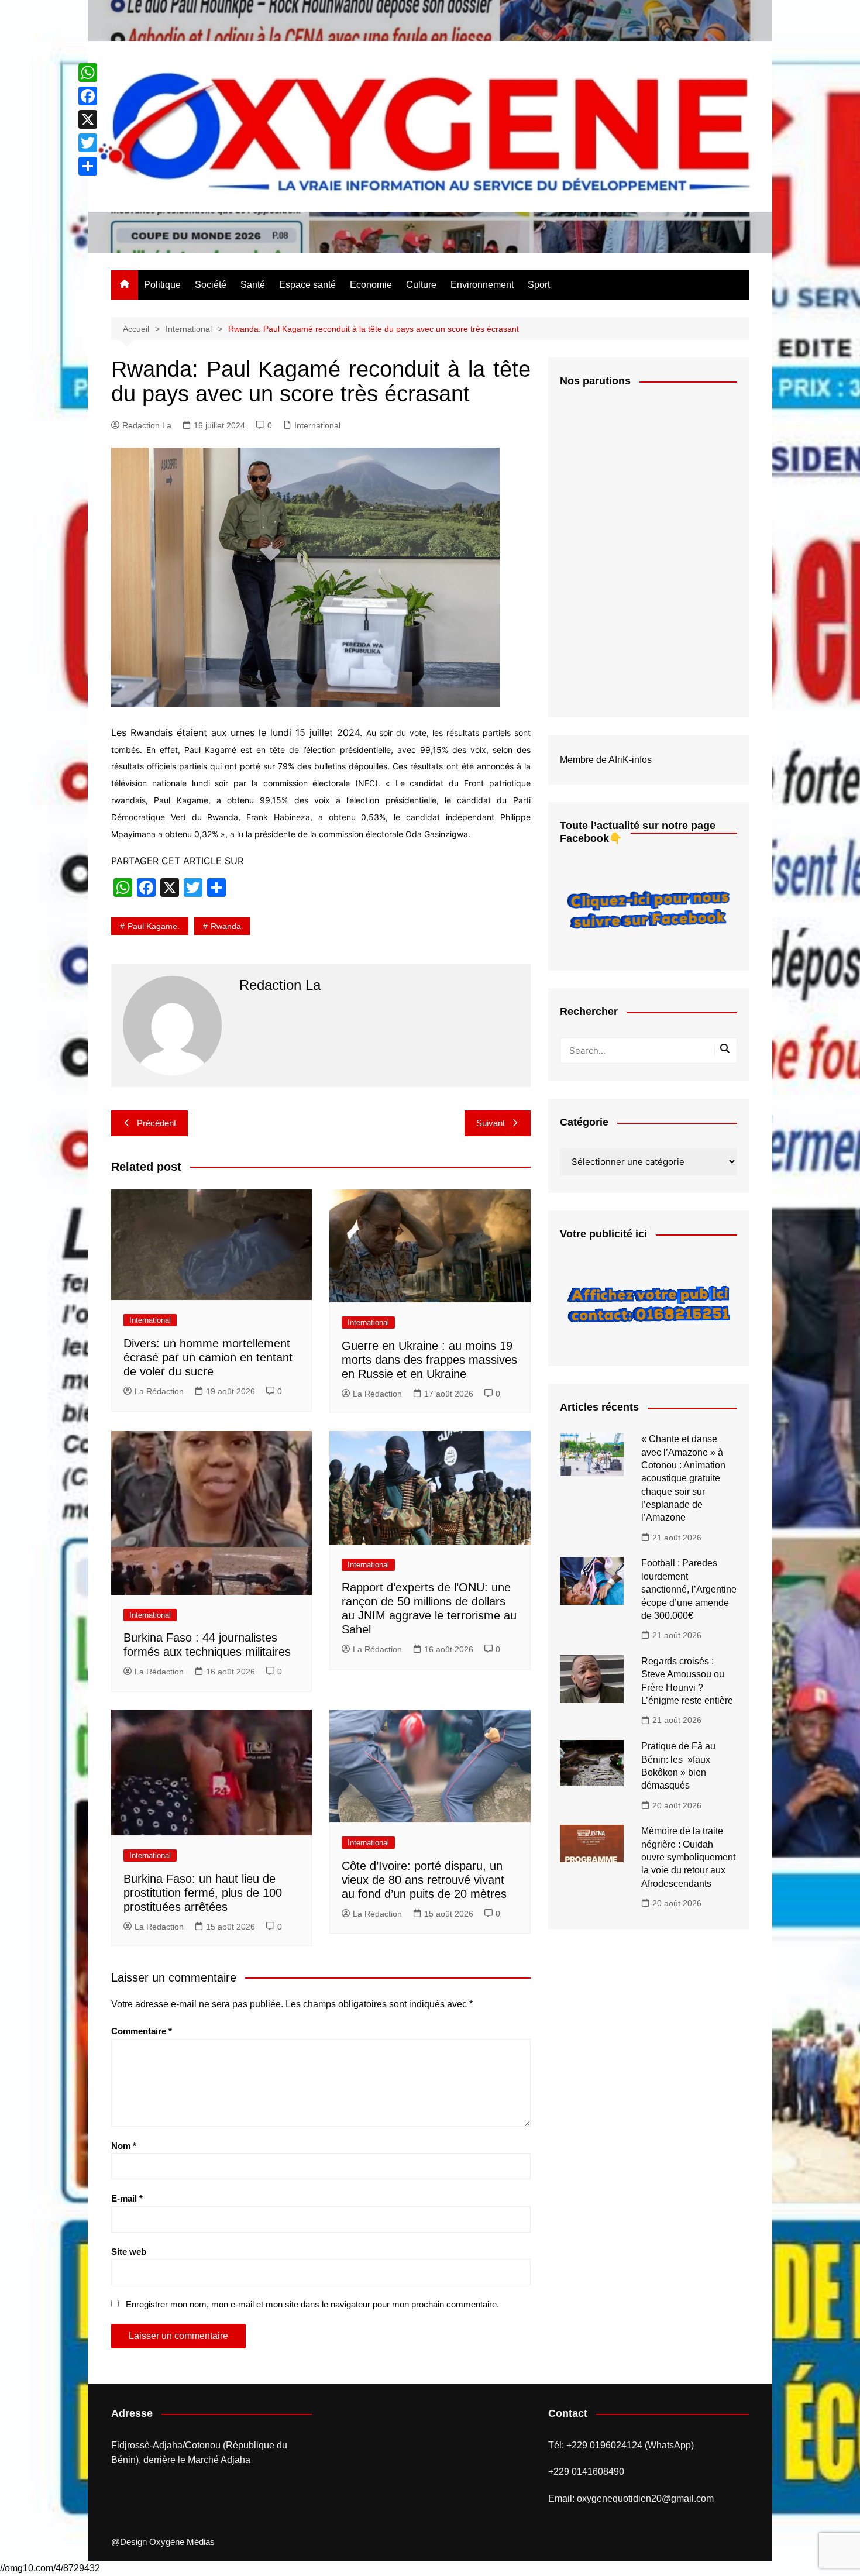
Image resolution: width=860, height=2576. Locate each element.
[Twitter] (88, 143)
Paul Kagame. (154, 926)
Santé (253, 285)
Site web (129, 2252)
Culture (421, 285)
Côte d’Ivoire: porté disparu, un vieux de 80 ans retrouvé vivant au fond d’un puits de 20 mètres (424, 1880)
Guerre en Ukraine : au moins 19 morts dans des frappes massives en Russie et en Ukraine (429, 1360)
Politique (162, 285)
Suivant (491, 1123)
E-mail (127, 2198)
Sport (539, 285)
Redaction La (147, 425)
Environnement (482, 285)
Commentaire (142, 2031)
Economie (371, 285)
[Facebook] (88, 96)
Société (211, 285)
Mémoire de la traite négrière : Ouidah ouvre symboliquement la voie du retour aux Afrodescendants (688, 1857)
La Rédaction (159, 1391)
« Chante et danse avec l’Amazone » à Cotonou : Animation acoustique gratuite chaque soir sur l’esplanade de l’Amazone (683, 1478)
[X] (88, 119)
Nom (124, 2146)
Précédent (156, 1123)
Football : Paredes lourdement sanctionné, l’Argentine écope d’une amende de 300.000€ (689, 1589)
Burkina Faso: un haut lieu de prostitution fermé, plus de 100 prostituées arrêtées (203, 1893)
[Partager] (88, 166)
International (317, 425)
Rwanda (226, 926)
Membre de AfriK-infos (606, 760)
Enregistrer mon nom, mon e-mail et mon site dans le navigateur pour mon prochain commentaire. (312, 2304)
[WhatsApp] (88, 73)
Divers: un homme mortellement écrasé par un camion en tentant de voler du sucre (208, 1357)
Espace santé (307, 285)
